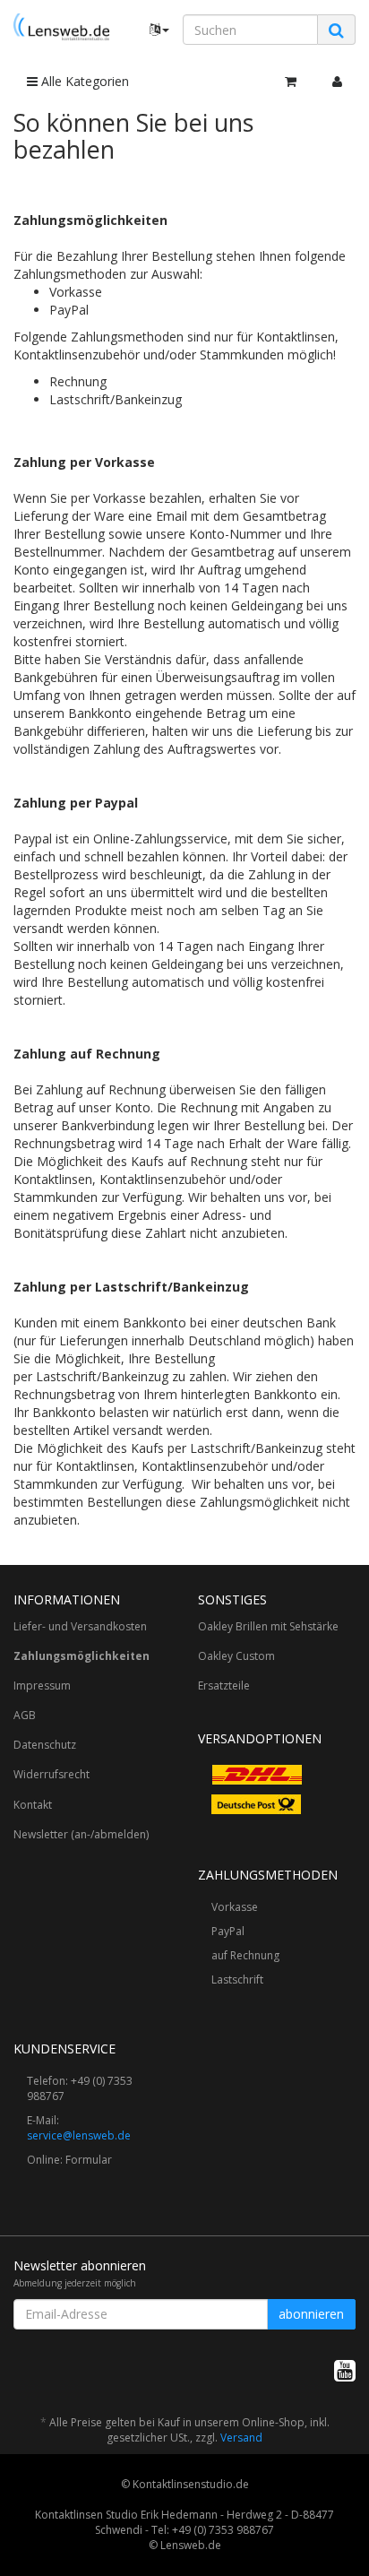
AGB (25, 1715)
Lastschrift (237, 1980)
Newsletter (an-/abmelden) (81, 1834)
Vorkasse (235, 1907)
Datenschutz (45, 1745)
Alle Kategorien (83, 81)
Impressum (42, 1686)
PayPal (228, 1931)
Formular (89, 2160)
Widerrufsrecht (51, 1774)
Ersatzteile (224, 1686)
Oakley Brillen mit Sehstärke (268, 1626)
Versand (241, 2438)
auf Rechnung (245, 1955)
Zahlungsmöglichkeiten (82, 1656)
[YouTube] (345, 2370)
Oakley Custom (236, 1656)
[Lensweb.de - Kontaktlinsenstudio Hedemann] (61, 27)
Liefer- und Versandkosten (80, 1626)
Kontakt (33, 1805)
